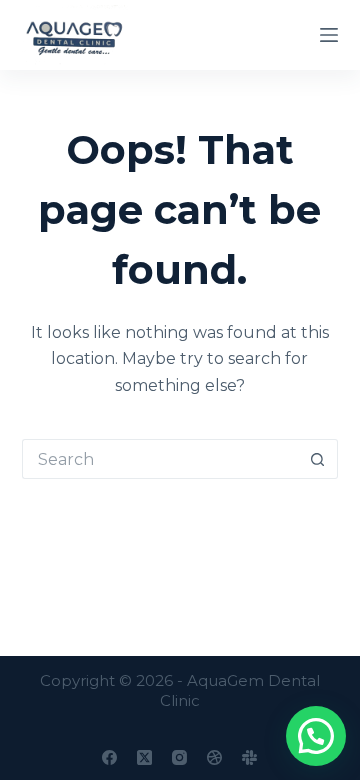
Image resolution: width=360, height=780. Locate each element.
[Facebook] (109, 757)
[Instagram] (179, 757)
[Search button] (318, 459)
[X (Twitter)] (144, 757)
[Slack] (249, 757)
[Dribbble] (214, 757)
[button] (316, 736)
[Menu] (329, 35)
